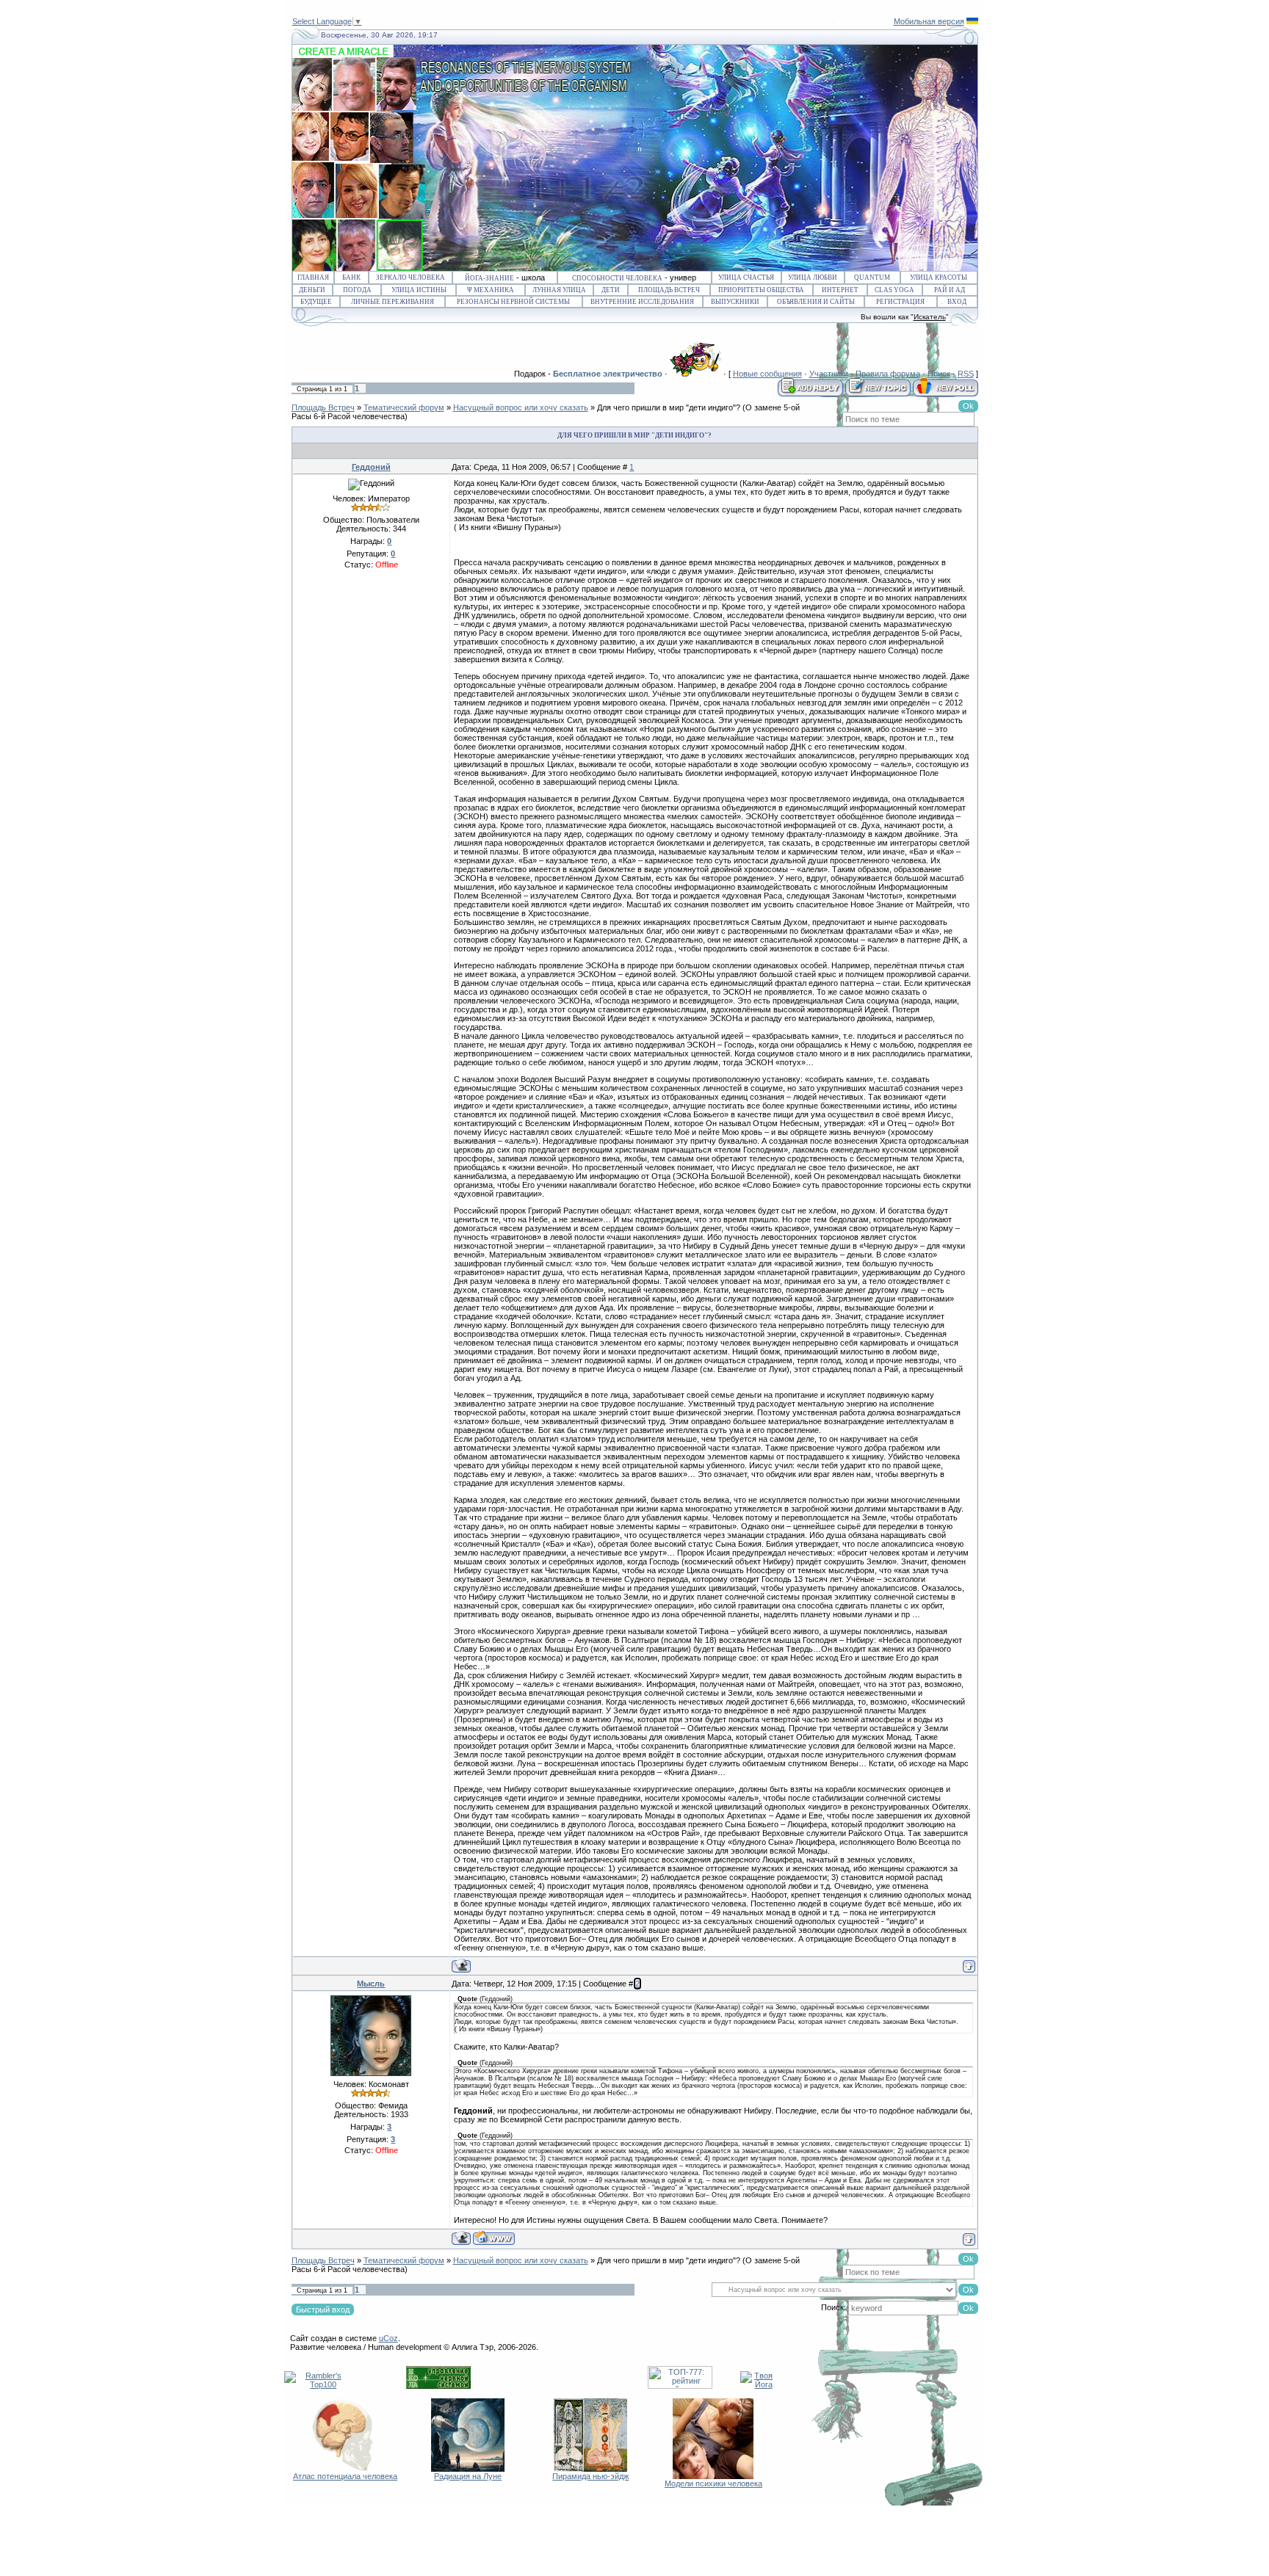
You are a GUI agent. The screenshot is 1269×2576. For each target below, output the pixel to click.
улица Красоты (939, 277)
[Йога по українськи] (972, 21)
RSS (966, 374)
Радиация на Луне (468, 2476)
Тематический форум (404, 407)
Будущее (316, 302)
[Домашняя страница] (494, 2238)
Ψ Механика (491, 290)
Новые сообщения (767, 374)
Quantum (872, 277)
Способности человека (617, 278)
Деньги (312, 290)
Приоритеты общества (761, 290)
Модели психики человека (713, 2484)
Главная (313, 277)
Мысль (371, 1984)
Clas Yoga (894, 290)
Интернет (840, 290)
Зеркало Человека (411, 277)
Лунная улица (559, 290)
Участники (829, 374)
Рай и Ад (950, 290)
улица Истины (419, 290)
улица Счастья (746, 277)
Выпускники (735, 302)
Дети (611, 290)
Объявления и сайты (816, 302)
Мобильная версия (929, 21)
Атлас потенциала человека (345, 2476)
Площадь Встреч (669, 290)
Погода (357, 290)
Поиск (939, 374)
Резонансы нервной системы (513, 302)
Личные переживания (393, 302)
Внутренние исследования (642, 302)
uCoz (388, 2338)
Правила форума (888, 374)
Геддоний (371, 467)
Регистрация (900, 302)
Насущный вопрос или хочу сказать (521, 407)
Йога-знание (489, 278)
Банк (351, 277)
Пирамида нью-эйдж (590, 2476)
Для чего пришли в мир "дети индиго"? (669, 407)
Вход (957, 302)
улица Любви (813, 277)
